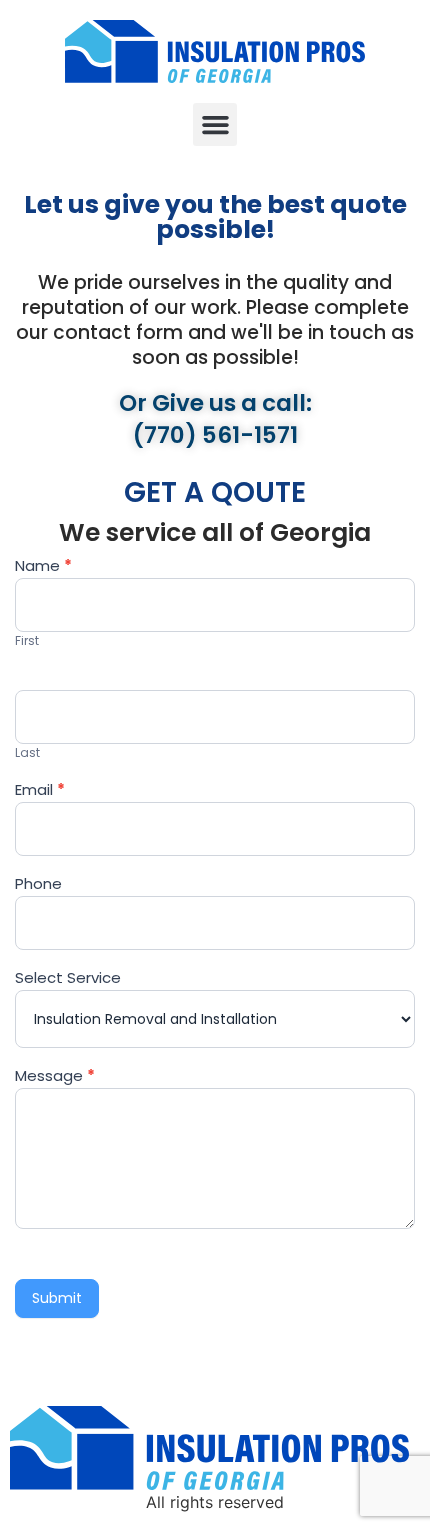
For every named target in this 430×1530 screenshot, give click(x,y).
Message (55, 1077)
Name (43, 567)
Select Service (68, 979)
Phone (38, 885)
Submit (57, 1298)
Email (40, 791)
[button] (215, 125)
